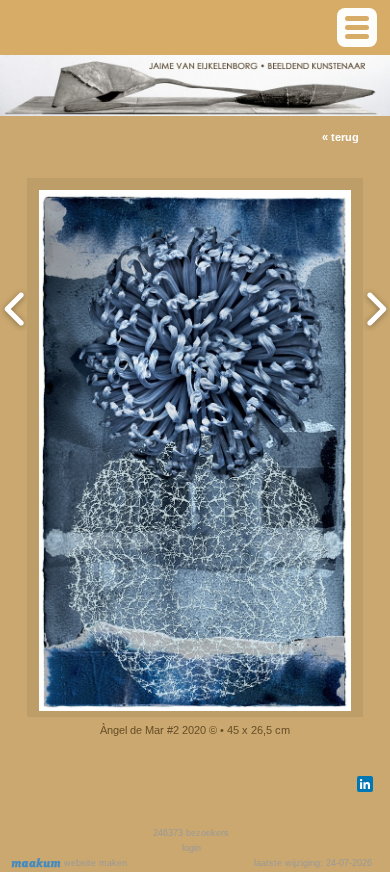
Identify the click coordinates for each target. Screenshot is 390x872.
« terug (340, 137)
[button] (357, 27)
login (191, 848)
